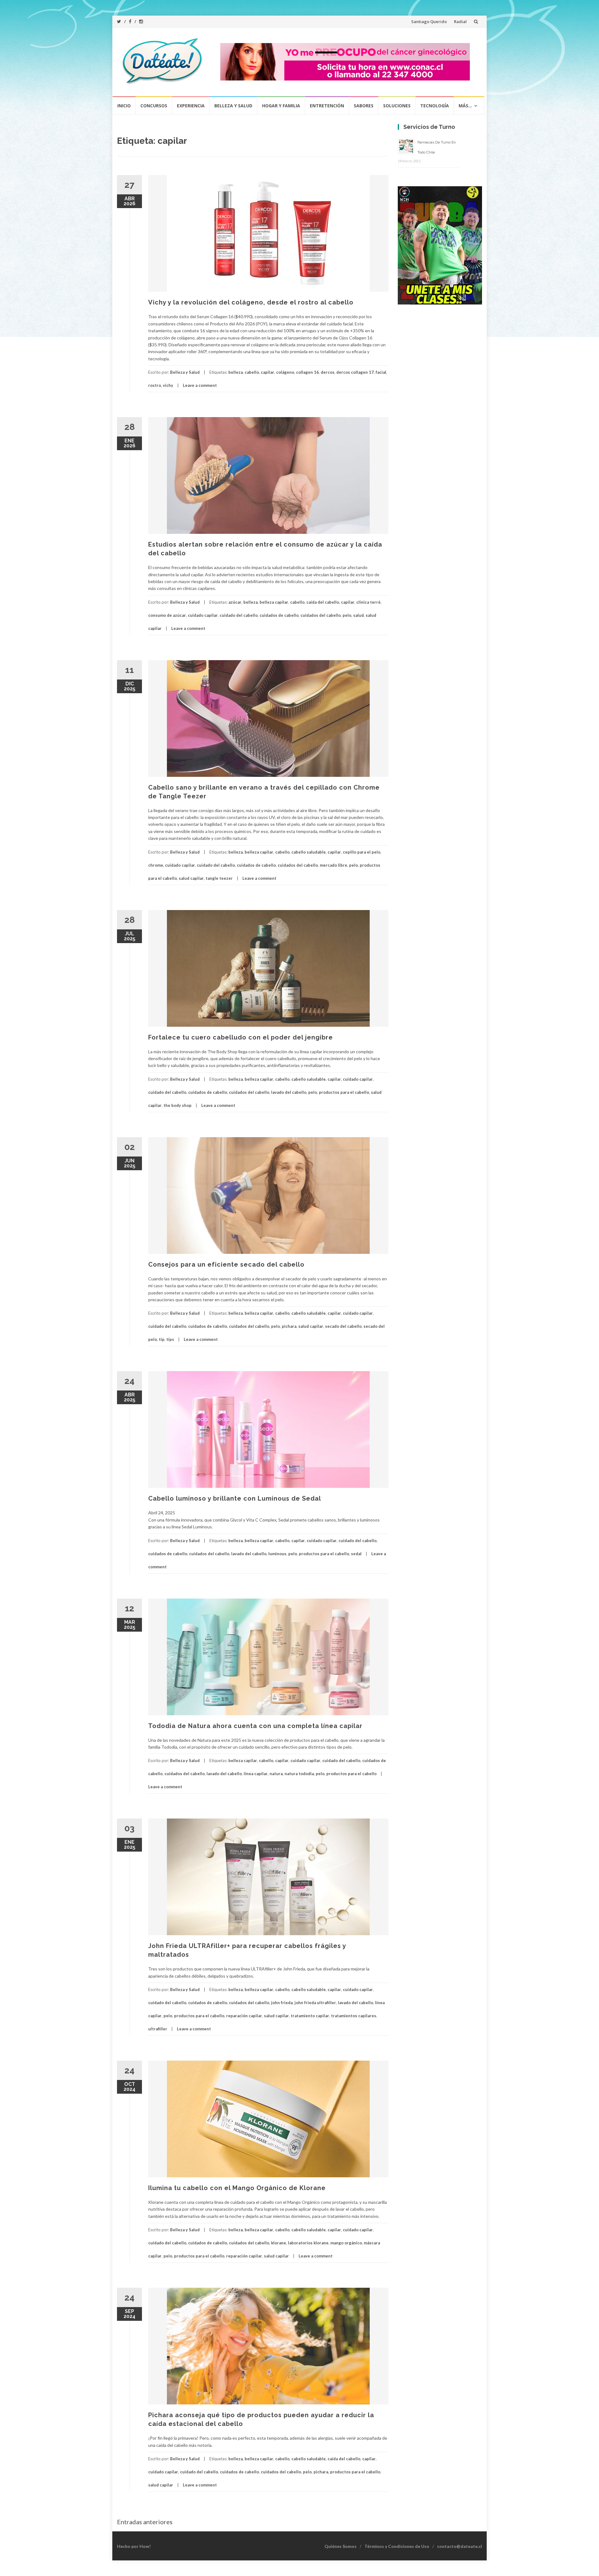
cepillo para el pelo (362, 852)
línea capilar (256, 1774)
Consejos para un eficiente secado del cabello (226, 1264)
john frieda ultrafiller (315, 2003)
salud (358, 615)
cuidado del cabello (239, 615)
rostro (155, 385)
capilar (268, 372)
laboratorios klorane (308, 2243)
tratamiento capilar (310, 2016)
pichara (289, 1326)
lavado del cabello (289, 1092)
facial (381, 372)
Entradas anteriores (145, 2522)
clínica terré (368, 602)
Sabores (364, 106)
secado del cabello (343, 1326)
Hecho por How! (134, 2546)
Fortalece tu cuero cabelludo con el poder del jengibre (241, 1037)
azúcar (235, 602)
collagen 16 (307, 372)
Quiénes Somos (341, 2546)
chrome (156, 865)
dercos (328, 372)
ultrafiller (158, 2029)
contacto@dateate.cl (460, 2546)
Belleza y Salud (233, 106)
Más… (465, 106)
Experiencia (191, 106)
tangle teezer (219, 878)
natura (276, 1774)
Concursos (154, 106)
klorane (279, 2243)
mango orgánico (346, 2243)
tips (170, 1339)
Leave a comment (200, 385)
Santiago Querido (429, 22)
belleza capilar (274, 602)
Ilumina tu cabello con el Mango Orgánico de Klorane (237, 2188)
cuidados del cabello (321, 615)
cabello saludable (309, 852)
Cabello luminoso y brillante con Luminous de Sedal (235, 1498)
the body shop (178, 1105)
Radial (460, 22)
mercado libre (334, 865)
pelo (347, 615)
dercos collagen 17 (355, 372)
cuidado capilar (203, 615)
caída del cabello (323, 602)
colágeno (285, 372)
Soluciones (397, 106)
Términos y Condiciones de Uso (397, 2546)
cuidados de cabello (279, 615)
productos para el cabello (344, 1092)
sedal (356, 1554)
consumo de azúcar (167, 615)
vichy (168, 385)
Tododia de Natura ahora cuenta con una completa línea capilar (255, 1726)
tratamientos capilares (354, 2016)
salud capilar (191, 878)
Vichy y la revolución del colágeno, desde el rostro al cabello (251, 302)
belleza (236, 372)
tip (162, 1339)
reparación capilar (244, 2016)
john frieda (282, 2003)
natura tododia (299, 1774)
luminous (277, 1554)
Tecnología (435, 106)
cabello (252, 372)
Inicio (124, 106)
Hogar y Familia (281, 106)
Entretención (327, 106)
